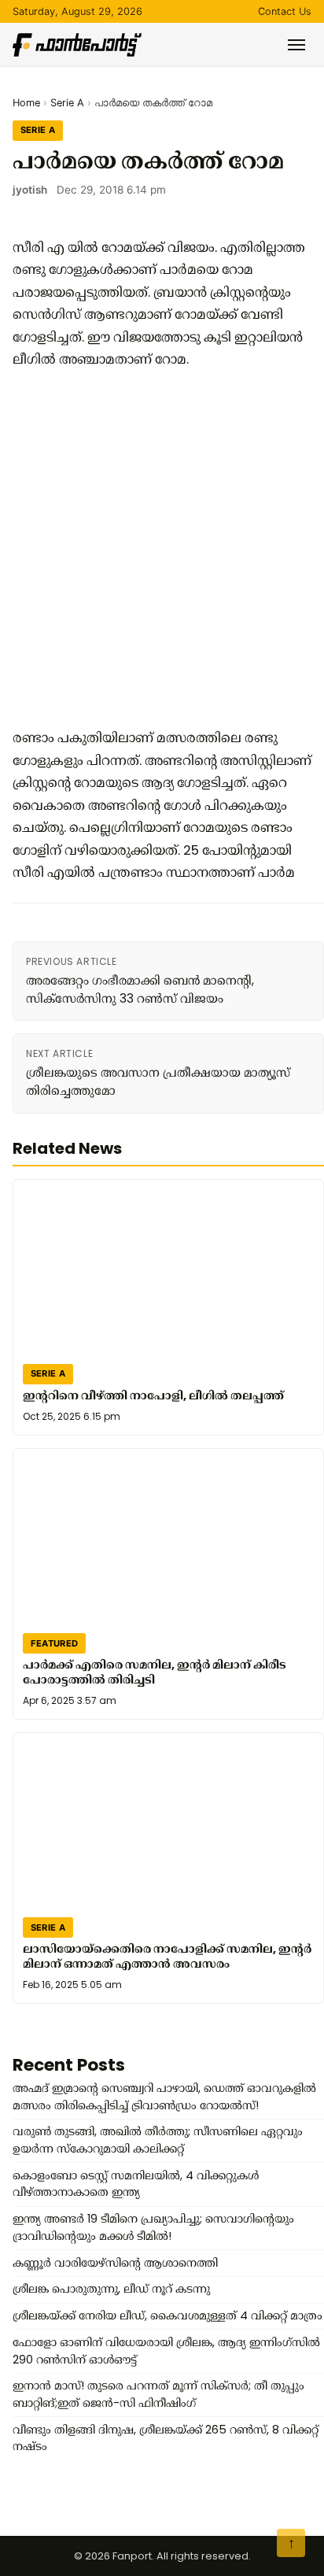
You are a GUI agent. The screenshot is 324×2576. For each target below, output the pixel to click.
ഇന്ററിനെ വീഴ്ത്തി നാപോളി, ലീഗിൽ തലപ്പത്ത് (153, 1395)
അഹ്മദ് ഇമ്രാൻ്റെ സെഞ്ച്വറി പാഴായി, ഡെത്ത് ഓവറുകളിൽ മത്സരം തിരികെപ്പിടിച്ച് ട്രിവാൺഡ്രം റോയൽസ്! (164, 2097)
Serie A (67, 103)
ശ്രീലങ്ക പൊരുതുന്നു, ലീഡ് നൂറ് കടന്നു (111, 2289)
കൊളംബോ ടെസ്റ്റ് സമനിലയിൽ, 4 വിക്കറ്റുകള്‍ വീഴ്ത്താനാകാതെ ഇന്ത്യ (136, 2184)
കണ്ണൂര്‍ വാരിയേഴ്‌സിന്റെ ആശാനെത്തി (115, 2263)
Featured (55, 1643)
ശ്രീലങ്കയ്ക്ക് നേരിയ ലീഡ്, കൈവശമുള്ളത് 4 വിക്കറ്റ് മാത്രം (168, 2315)
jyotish (30, 190)
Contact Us (285, 11)
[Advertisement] (162, 549)
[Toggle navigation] (296, 45)
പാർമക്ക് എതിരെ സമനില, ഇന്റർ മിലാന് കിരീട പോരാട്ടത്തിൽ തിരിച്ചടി (155, 1672)
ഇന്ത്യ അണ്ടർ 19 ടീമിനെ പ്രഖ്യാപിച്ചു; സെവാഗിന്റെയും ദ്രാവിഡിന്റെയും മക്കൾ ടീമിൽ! (153, 2227)
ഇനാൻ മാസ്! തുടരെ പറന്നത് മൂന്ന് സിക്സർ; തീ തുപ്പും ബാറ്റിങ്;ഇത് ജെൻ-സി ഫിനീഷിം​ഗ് (158, 2394)
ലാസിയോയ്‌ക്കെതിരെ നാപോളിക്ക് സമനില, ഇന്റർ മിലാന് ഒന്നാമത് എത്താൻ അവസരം (167, 1956)
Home (26, 103)
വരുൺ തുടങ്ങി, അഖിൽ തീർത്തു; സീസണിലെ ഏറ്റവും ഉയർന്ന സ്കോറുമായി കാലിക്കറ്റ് (158, 2140)
